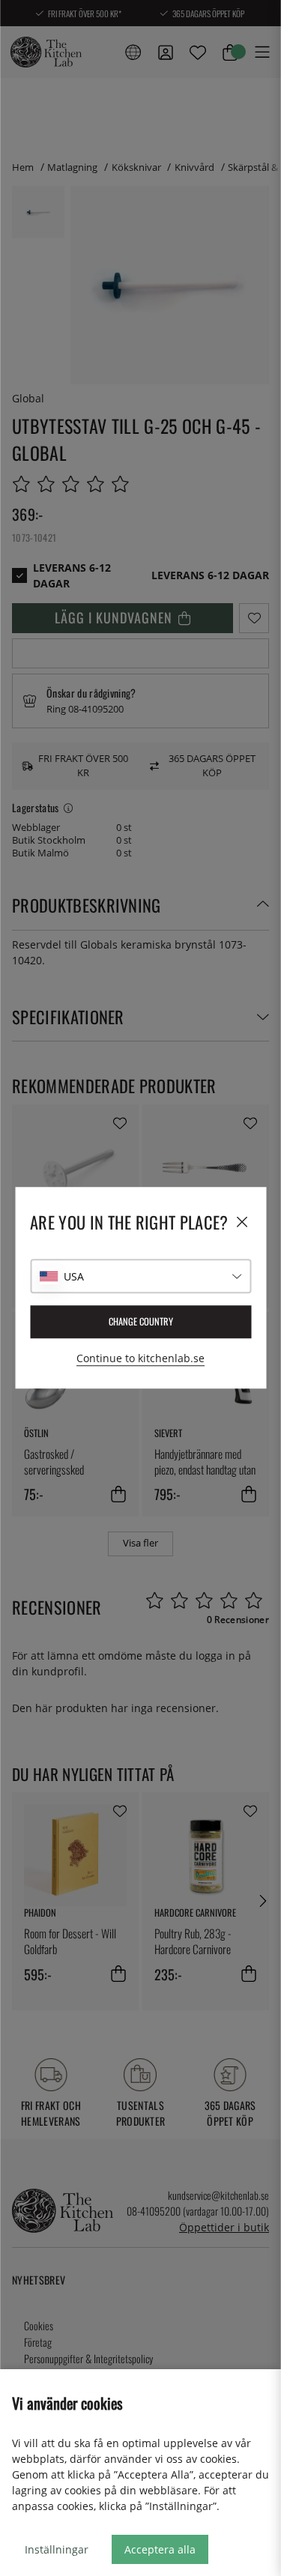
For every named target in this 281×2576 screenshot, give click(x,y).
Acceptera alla (160, 2549)
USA (74, 1276)
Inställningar (57, 2549)
